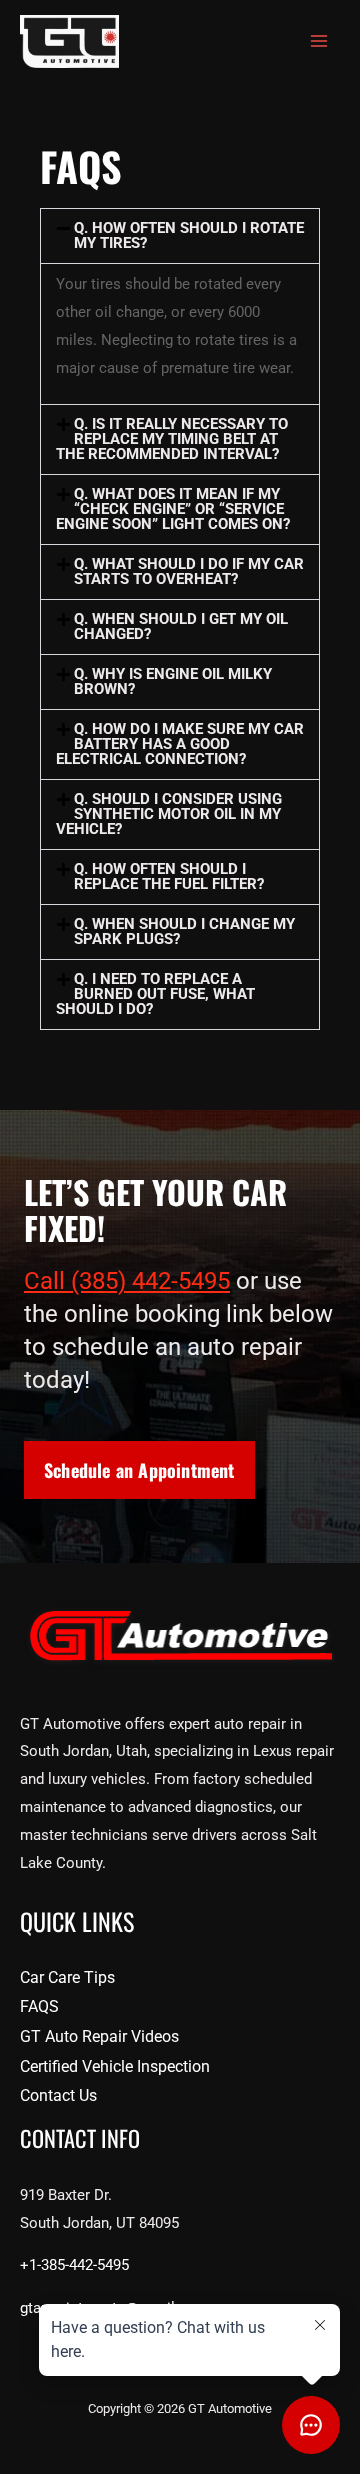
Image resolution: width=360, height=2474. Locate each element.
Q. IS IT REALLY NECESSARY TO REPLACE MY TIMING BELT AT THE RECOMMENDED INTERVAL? (172, 439)
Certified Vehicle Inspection (115, 2066)
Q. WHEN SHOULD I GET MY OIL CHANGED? (181, 626)
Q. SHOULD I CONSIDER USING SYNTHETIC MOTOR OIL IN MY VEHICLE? (169, 814)
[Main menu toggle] (319, 41)
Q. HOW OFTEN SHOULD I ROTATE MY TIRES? (189, 235)
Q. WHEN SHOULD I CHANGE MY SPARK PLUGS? (184, 931)
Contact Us (58, 2095)
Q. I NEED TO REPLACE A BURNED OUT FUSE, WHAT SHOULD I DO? (155, 994)
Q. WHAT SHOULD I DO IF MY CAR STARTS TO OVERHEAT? (189, 571)
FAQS (39, 2006)
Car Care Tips (67, 1977)
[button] (180, 236)
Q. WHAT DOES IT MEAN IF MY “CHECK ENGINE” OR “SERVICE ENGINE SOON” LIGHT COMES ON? (173, 509)
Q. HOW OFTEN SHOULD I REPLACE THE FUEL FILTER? (169, 876)
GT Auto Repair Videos (99, 2036)
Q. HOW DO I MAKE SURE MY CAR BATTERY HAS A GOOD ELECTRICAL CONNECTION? (180, 744)
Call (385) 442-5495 (127, 1281)
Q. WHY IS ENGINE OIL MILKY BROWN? (173, 681)
